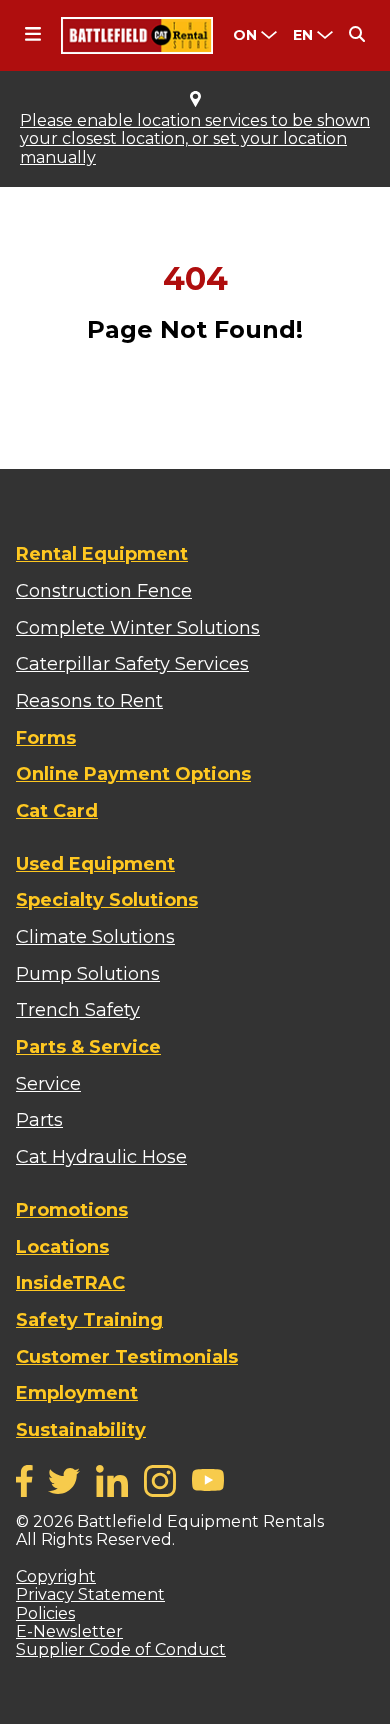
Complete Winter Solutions (138, 628)
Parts (39, 1120)
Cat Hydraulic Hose (101, 1157)
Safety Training (89, 1320)
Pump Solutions (88, 974)
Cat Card (57, 811)
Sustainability (81, 1430)
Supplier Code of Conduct (121, 1649)
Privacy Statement (90, 1594)
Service (48, 1084)
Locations (62, 1247)
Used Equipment (95, 864)
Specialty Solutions (107, 900)
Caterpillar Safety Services (132, 664)
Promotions (72, 1210)
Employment (77, 1393)
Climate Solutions (95, 937)
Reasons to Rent (89, 701)
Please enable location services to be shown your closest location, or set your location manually (195, 139)
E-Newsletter (69, 1631)
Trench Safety (78, 1010)
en (303, 35)
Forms (46, 738)
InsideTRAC (70, 1283)
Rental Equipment (102, 554)
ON (245, 35)
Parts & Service (88, 1047)
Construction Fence (104, 591)
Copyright (56, 1576)
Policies (45, 1613)
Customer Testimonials (127, 1357)
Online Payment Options (133, 774)
